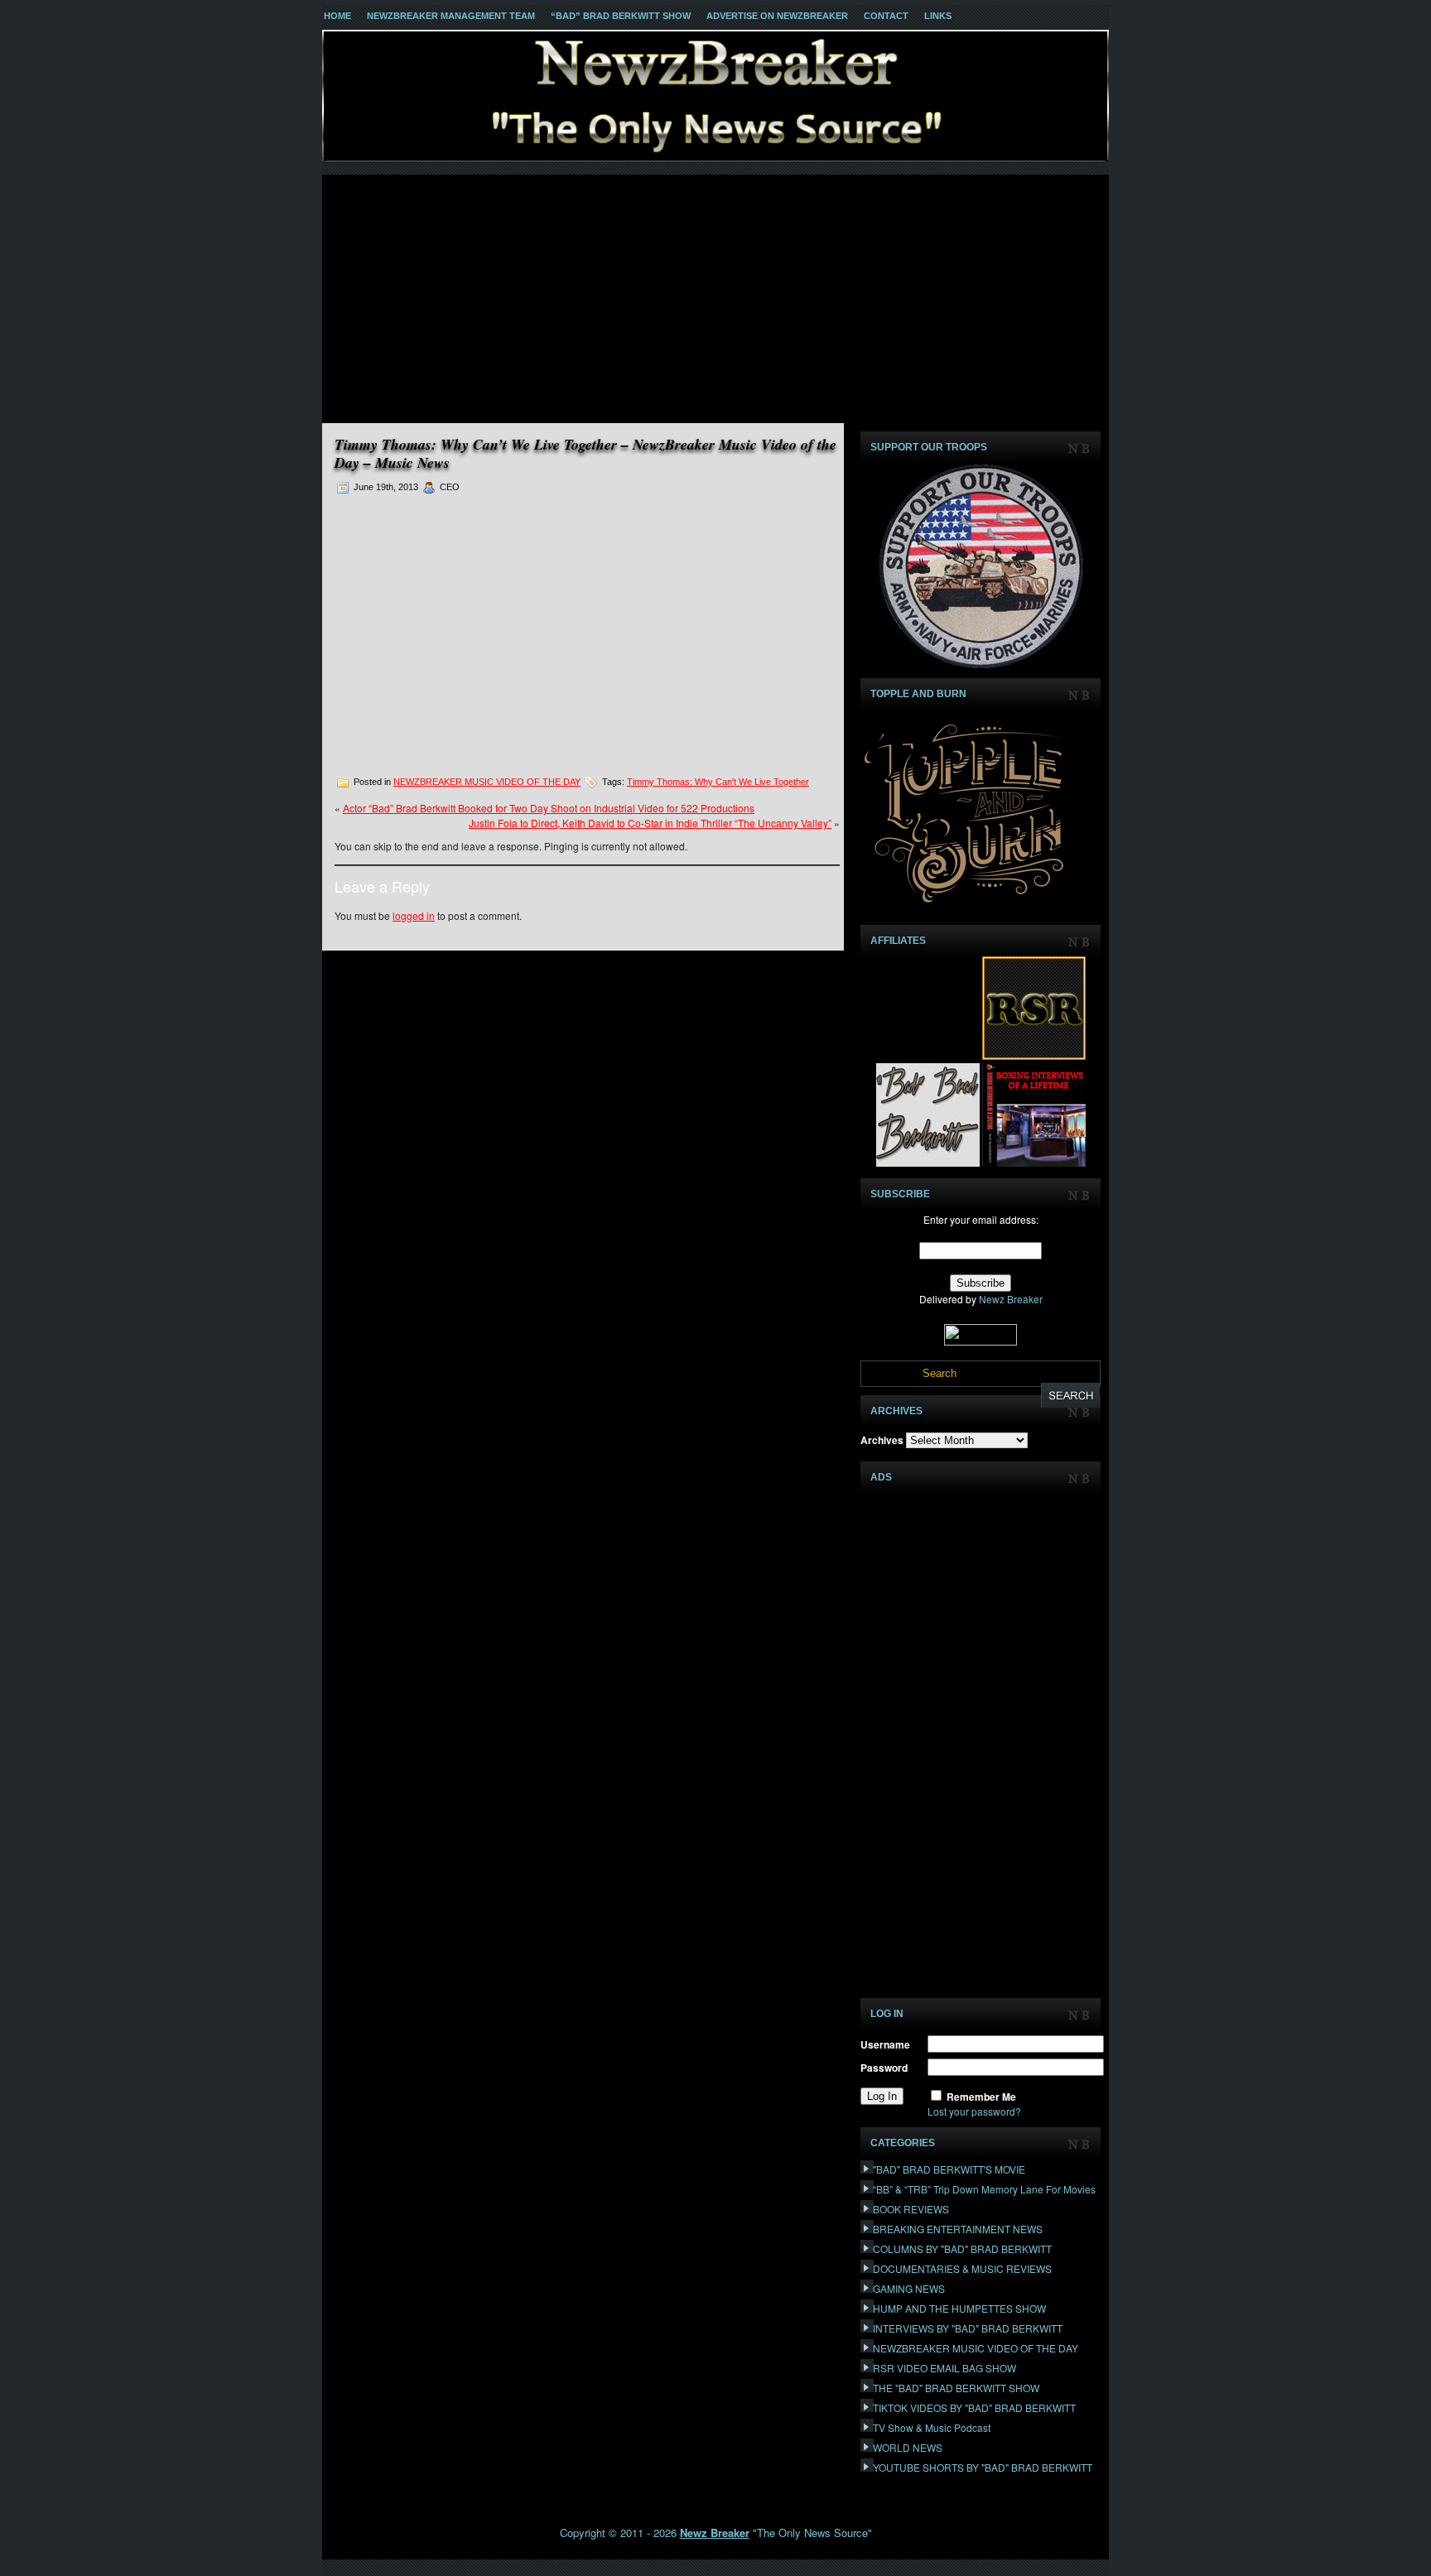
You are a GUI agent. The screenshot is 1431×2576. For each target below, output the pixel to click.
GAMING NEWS (909, 2288)
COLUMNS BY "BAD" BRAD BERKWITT (962, 2249)
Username (885, 2044)
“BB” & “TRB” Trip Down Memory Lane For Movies (984, 2189)
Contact (886, 16)
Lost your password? (974, 2111)
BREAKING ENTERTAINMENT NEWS (958, 2229)
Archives (882, 1440)
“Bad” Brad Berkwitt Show (621, 16)
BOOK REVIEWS (911, 2209)
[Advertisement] (715, 299)
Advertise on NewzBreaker (777, 16)
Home (337, 16)
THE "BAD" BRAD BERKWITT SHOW (956, 2388)
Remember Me (981, 2097)
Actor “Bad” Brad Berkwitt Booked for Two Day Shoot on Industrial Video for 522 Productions (549, 808)
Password (884, 2068)
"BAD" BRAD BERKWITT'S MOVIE (949, 2169)
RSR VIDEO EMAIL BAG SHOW (944, 2368)
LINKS (938, 16)
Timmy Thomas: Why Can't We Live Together (718, 782)
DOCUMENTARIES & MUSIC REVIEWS (962, 2268)
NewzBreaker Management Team (451, 16)
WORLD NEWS (908, 2447)
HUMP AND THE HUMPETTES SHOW (959, 2308)
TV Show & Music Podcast (932, 2427)
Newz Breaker (1011, 1299)
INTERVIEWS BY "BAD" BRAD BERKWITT (968, 2328)
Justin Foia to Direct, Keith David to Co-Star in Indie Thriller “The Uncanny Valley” (650, 823)
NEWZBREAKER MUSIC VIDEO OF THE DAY (487, 782)
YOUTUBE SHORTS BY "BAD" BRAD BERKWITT (983, 2467)
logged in (414, 915)
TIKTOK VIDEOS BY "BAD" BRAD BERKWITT (974, 2407)
